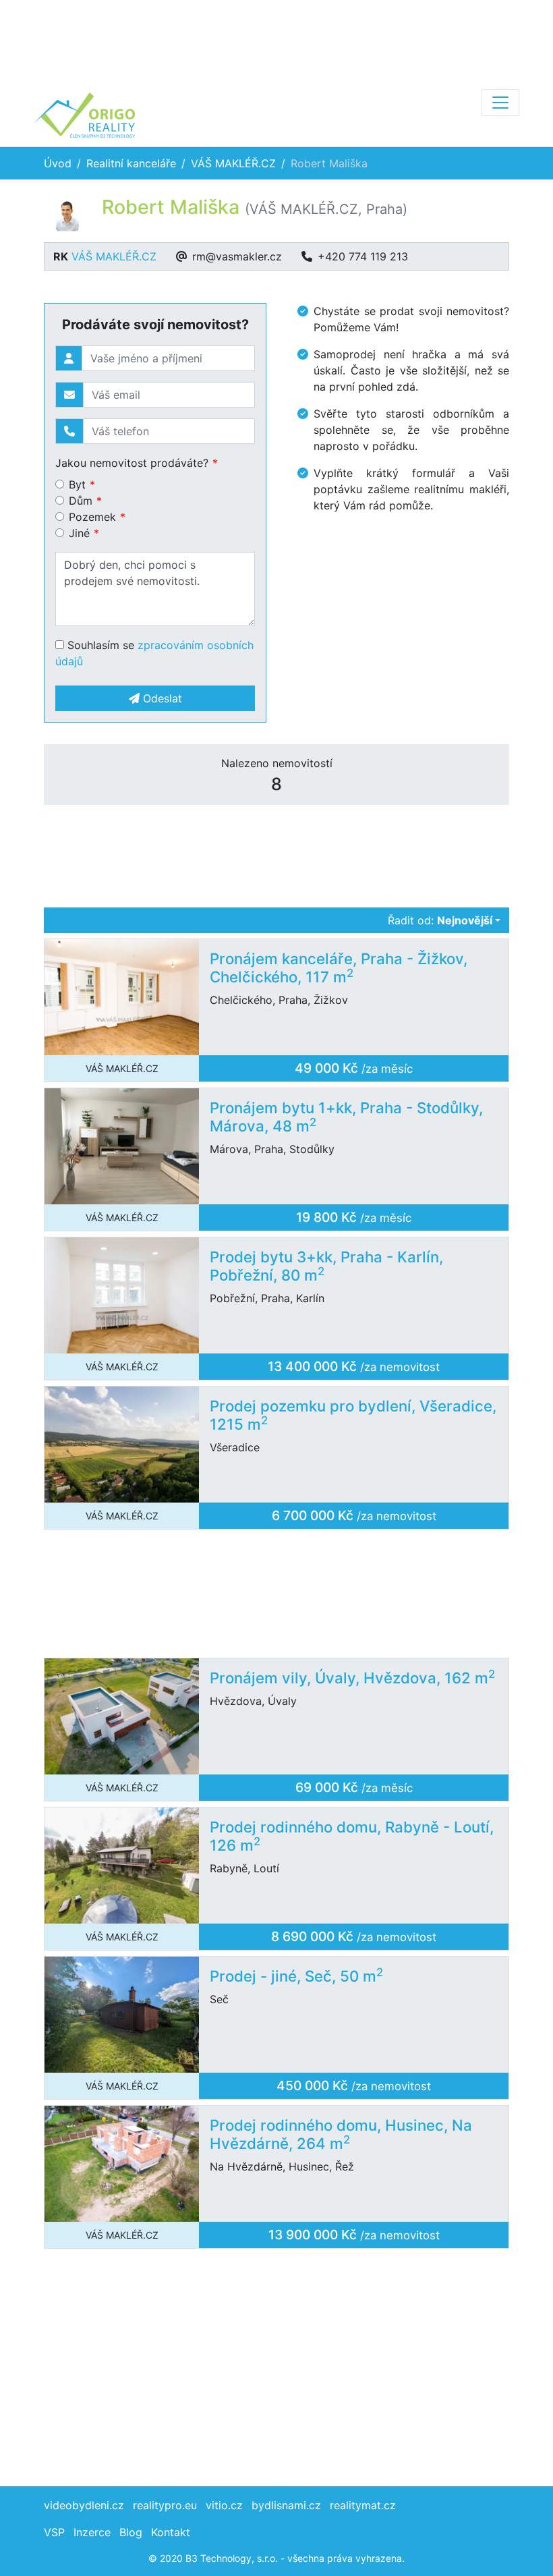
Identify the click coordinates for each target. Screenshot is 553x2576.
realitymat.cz (363, 2505)
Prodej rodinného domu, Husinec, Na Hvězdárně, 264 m (341, 2134)
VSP (54, 2532)
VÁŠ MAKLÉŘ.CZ (233, 163)
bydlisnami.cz (286, 2505)
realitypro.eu (165, 2505)
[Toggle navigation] (500, 103)
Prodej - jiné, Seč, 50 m (296, 1976)
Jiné (79, 533)
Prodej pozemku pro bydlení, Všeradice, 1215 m (353, 1415)
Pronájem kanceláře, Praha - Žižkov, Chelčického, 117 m (339, 968)
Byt (77, 484)
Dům (81, 501)
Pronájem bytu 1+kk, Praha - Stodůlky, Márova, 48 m (346, 1117)
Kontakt (171, 2532)
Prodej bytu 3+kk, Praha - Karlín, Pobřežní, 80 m (326, 1266)
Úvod (58, 163)
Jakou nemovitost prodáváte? (132, 463)
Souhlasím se (154, 653)
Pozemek (92, 517)
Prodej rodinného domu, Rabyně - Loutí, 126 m (352, 1836)
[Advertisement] (276, 40)
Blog (131, 2532)
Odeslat (161, 698)
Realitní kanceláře (131, 163)
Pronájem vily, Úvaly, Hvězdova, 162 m (352, 1678)
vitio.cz (224, 2505)
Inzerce (92, 2532)
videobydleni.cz (84, 2505)
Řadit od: (440, 920)
